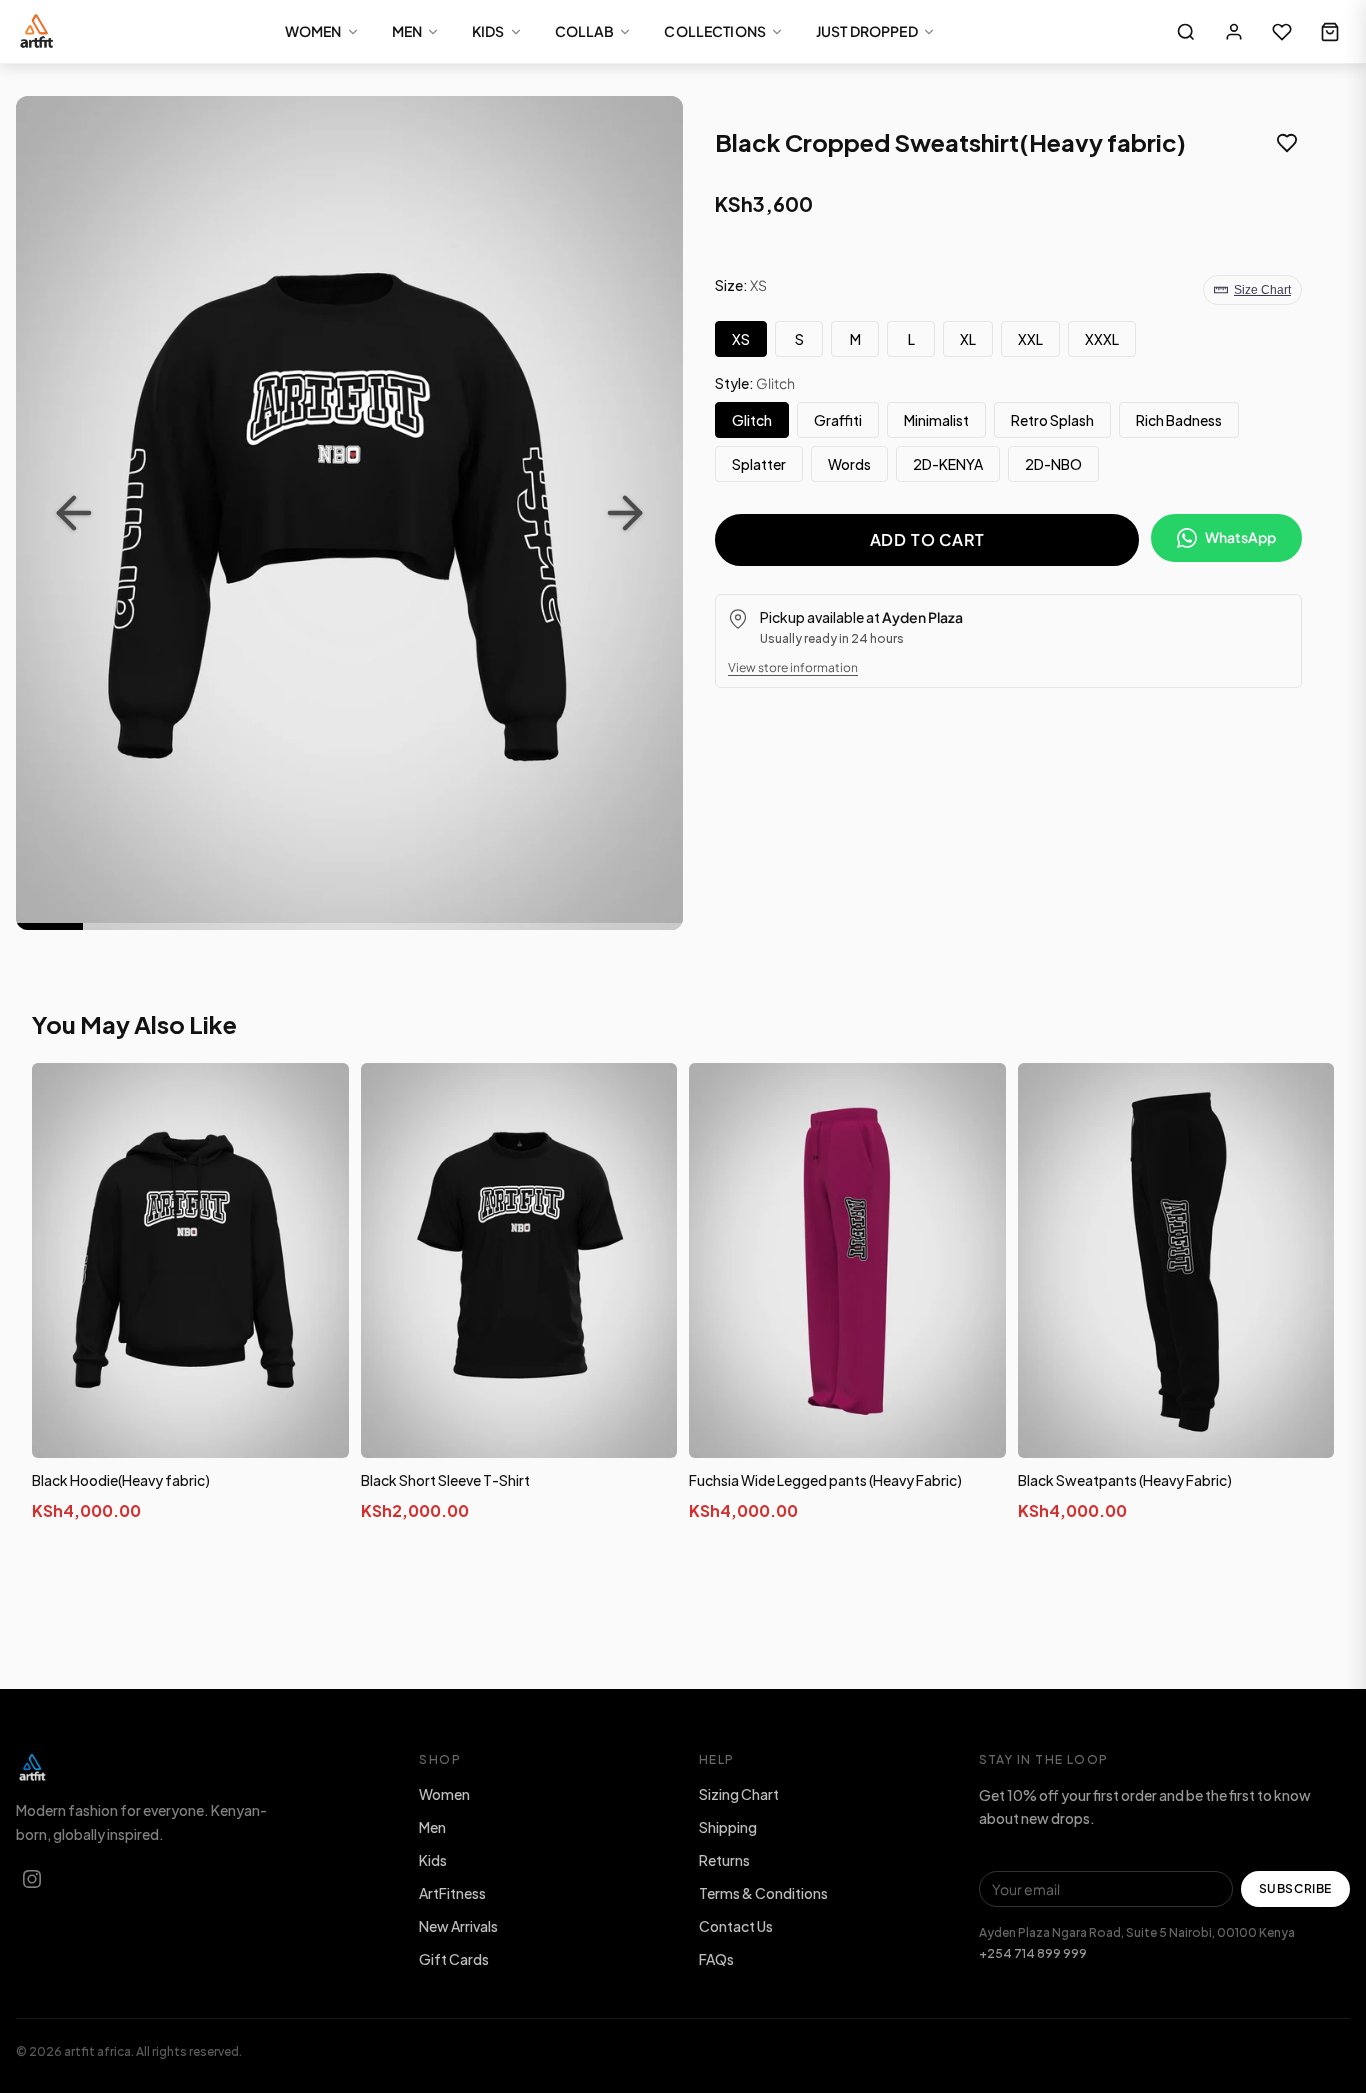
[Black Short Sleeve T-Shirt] (519, 1261)
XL (968, 339)
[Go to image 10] (649, 926)
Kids (433, 1860)
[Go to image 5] (316, 926)
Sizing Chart (739, 1794)
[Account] (1234, 32)
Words (849, 464)
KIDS (488, 31)
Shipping (728, 1827)
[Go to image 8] (516, 926)
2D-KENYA (948, 464)
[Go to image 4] (249, 926)
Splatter (759, 464)
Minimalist (936, 420)
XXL (1030, 339)
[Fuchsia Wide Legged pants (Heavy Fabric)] (847, 1261)
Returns (724, 1860)
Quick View (199, 1437)
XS (741, 339)
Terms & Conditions (763, 1893)
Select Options (190, 1558)
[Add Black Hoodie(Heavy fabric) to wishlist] (319, 1097)
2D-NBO (1053, 464)
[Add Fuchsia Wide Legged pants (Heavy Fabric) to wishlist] (976, 1097)
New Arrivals (458, 1926)
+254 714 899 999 (1033, 1953)
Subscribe (1295, 1888)
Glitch (752, 420)
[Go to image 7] (449, 926)
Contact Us (736, 1926)
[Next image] (625, 513)
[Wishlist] (1282, 32)
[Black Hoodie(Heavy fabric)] (190, 1261)
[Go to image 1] (49, 926)
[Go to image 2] (116, 926)
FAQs (716, 1959)
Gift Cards (454, 1959)
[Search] (1186, 32)
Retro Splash (1052, 420)
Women (444, 1794)
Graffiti (838, 420)
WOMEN (313, 31)
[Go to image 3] (182, 926)
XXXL (1102, 339)
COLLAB (585, 31)
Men (432, 1827)
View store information (793, 667)
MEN (407, 31)
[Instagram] (32, 1879)
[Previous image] (74, 513)
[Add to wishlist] (1287, 145)
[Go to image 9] (583, 926)
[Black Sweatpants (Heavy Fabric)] (1176, 1261)
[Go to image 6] (382, 926)
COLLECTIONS (715, 31)
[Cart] (1330, 32)
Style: (755, 383)
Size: (741, 285)
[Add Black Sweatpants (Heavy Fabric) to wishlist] (1304, 1097)
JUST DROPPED (867, 31)
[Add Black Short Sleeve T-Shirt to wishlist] (647, 1097)
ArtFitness (452, 1893)
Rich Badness (1179, 420)
